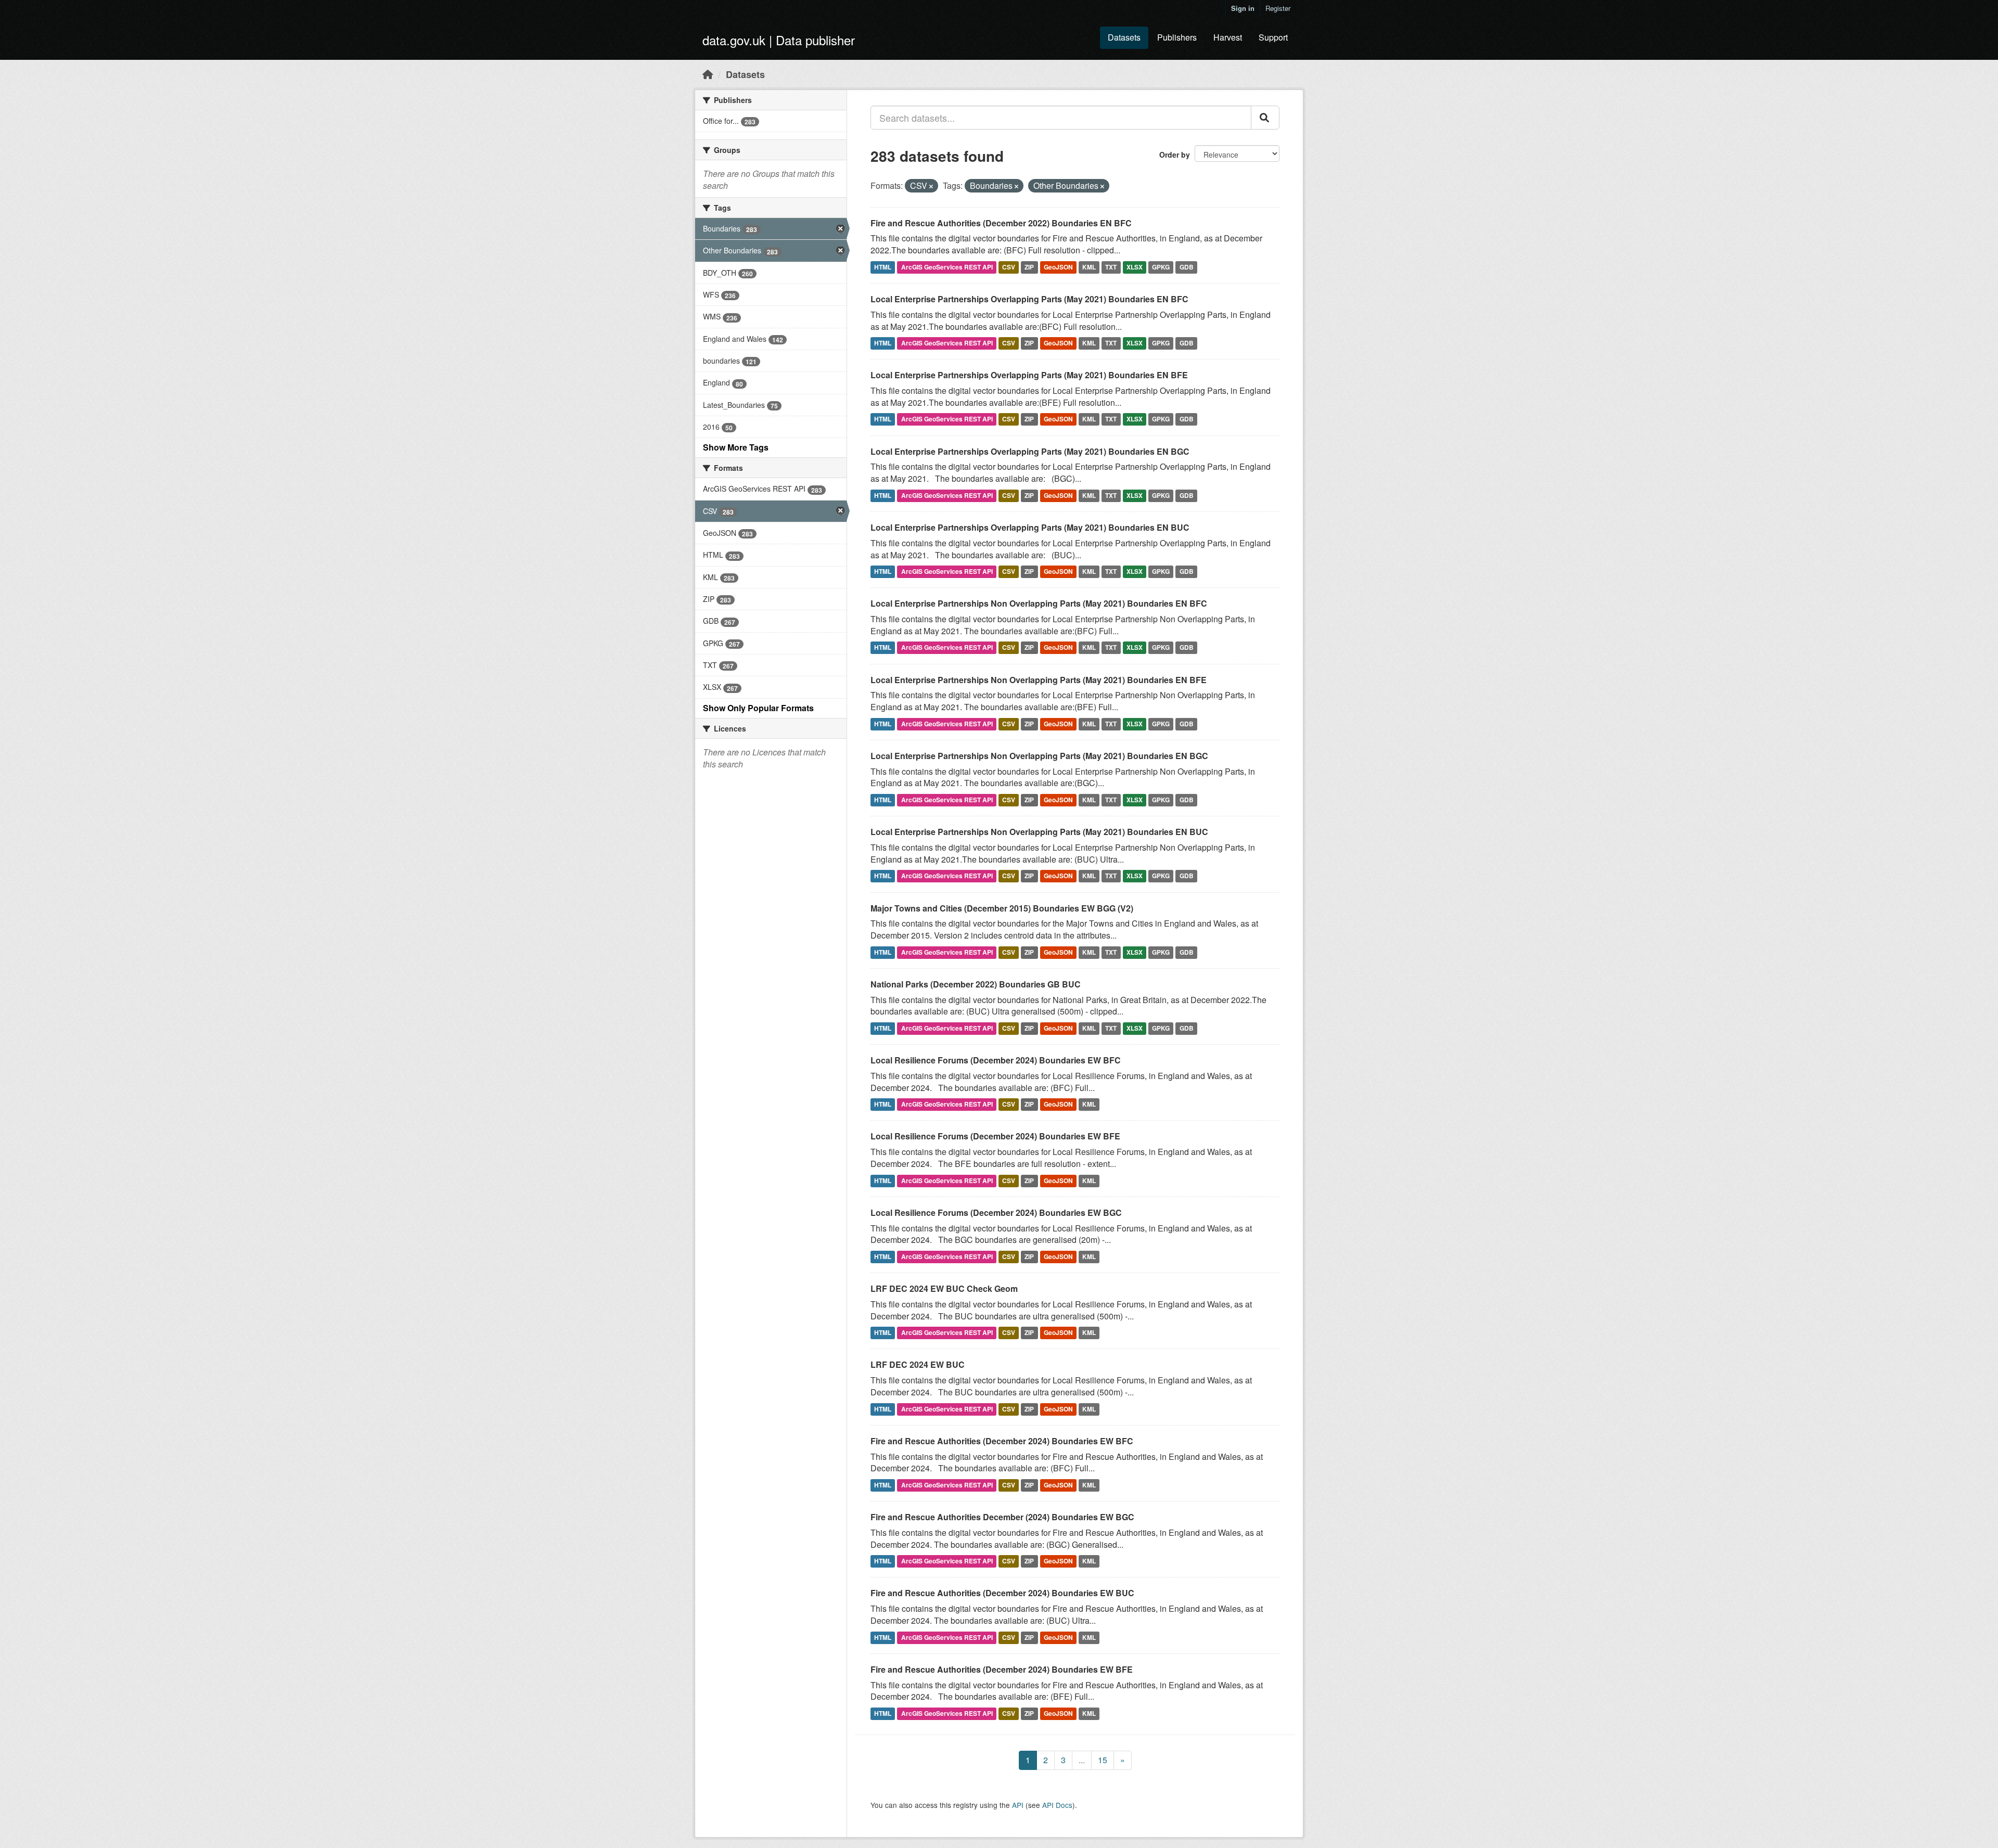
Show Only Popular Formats (758, 708)
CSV (1009, 267)
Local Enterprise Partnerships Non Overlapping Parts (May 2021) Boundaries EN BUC (1039, 832)
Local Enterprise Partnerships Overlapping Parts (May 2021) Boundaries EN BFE (1029, 375)
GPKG (1161, 267)
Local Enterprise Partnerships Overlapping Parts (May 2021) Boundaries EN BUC (1030, 527)
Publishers (1177, 37)
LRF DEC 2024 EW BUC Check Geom (944, 1288)
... (1082, 1760)
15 (1103, 1760)
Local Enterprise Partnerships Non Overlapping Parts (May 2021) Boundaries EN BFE (1039, 680)
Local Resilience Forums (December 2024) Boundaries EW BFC (996, 1060)
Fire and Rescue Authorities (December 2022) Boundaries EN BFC (1001, 223)
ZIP (1029, 267)
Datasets (1124, 37)
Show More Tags (736, 447)
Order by (1175, 155)
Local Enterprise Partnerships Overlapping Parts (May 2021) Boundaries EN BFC (1029, 299)
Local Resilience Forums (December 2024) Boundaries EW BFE (995, 1136)
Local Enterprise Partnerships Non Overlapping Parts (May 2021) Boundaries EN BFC (1039, 603)
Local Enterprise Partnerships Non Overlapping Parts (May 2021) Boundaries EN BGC (1039, 756)
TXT (1111, 267)
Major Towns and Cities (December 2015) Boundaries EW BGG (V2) (1002, 908)
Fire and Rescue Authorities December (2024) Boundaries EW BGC (1002, 1517)
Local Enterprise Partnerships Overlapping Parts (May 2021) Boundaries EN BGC (1030, 451)
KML (1089, 267)
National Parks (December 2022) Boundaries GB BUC (976, 984)
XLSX (1135, 267)
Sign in (1243, 8)
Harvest (1228, 37)
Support (1273, 37)
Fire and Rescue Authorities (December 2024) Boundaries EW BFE (1002, 1669)
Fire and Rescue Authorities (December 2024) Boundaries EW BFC (1002, 1441)
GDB (1187, 267)
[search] (1265, 118)
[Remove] (931, 186)
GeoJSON (1058, 267)
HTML (883, 267)
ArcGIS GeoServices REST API (947, 267)
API (1018, 1805)
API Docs (1057, 1805)
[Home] (708, 74)
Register (1278, 8)
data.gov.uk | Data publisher (779, 40)
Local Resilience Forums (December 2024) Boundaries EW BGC (996, 1212)
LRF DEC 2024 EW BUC (918, 1364)
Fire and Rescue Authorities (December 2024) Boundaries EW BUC (1002, 1593)
